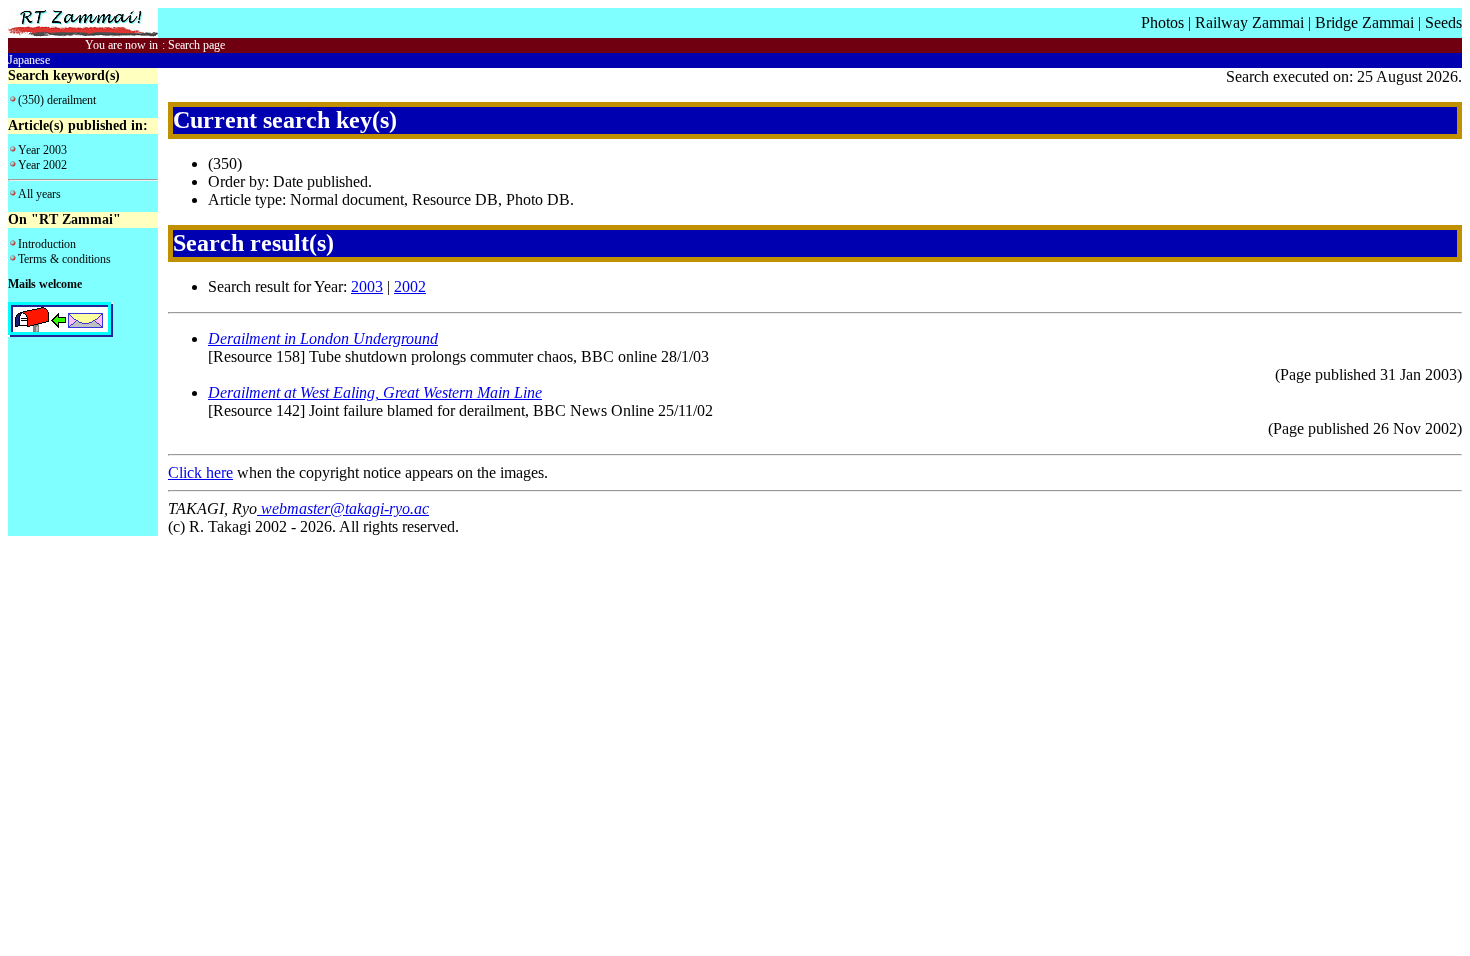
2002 (410, 286)
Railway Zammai (1249, 22)
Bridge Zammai (1364, 22)
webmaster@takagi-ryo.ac (343, 508)
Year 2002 (42, 165)
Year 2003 (42, 150)
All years (39, 194)
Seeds (1443, 22)
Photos (1162, 22)
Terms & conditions (64, 259)
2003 (367, 286)
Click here (200, 472)
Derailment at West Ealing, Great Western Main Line (375, 392)
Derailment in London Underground (323, 338)
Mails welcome (45, 284)
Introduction (47, 244)
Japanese (29, 60)
